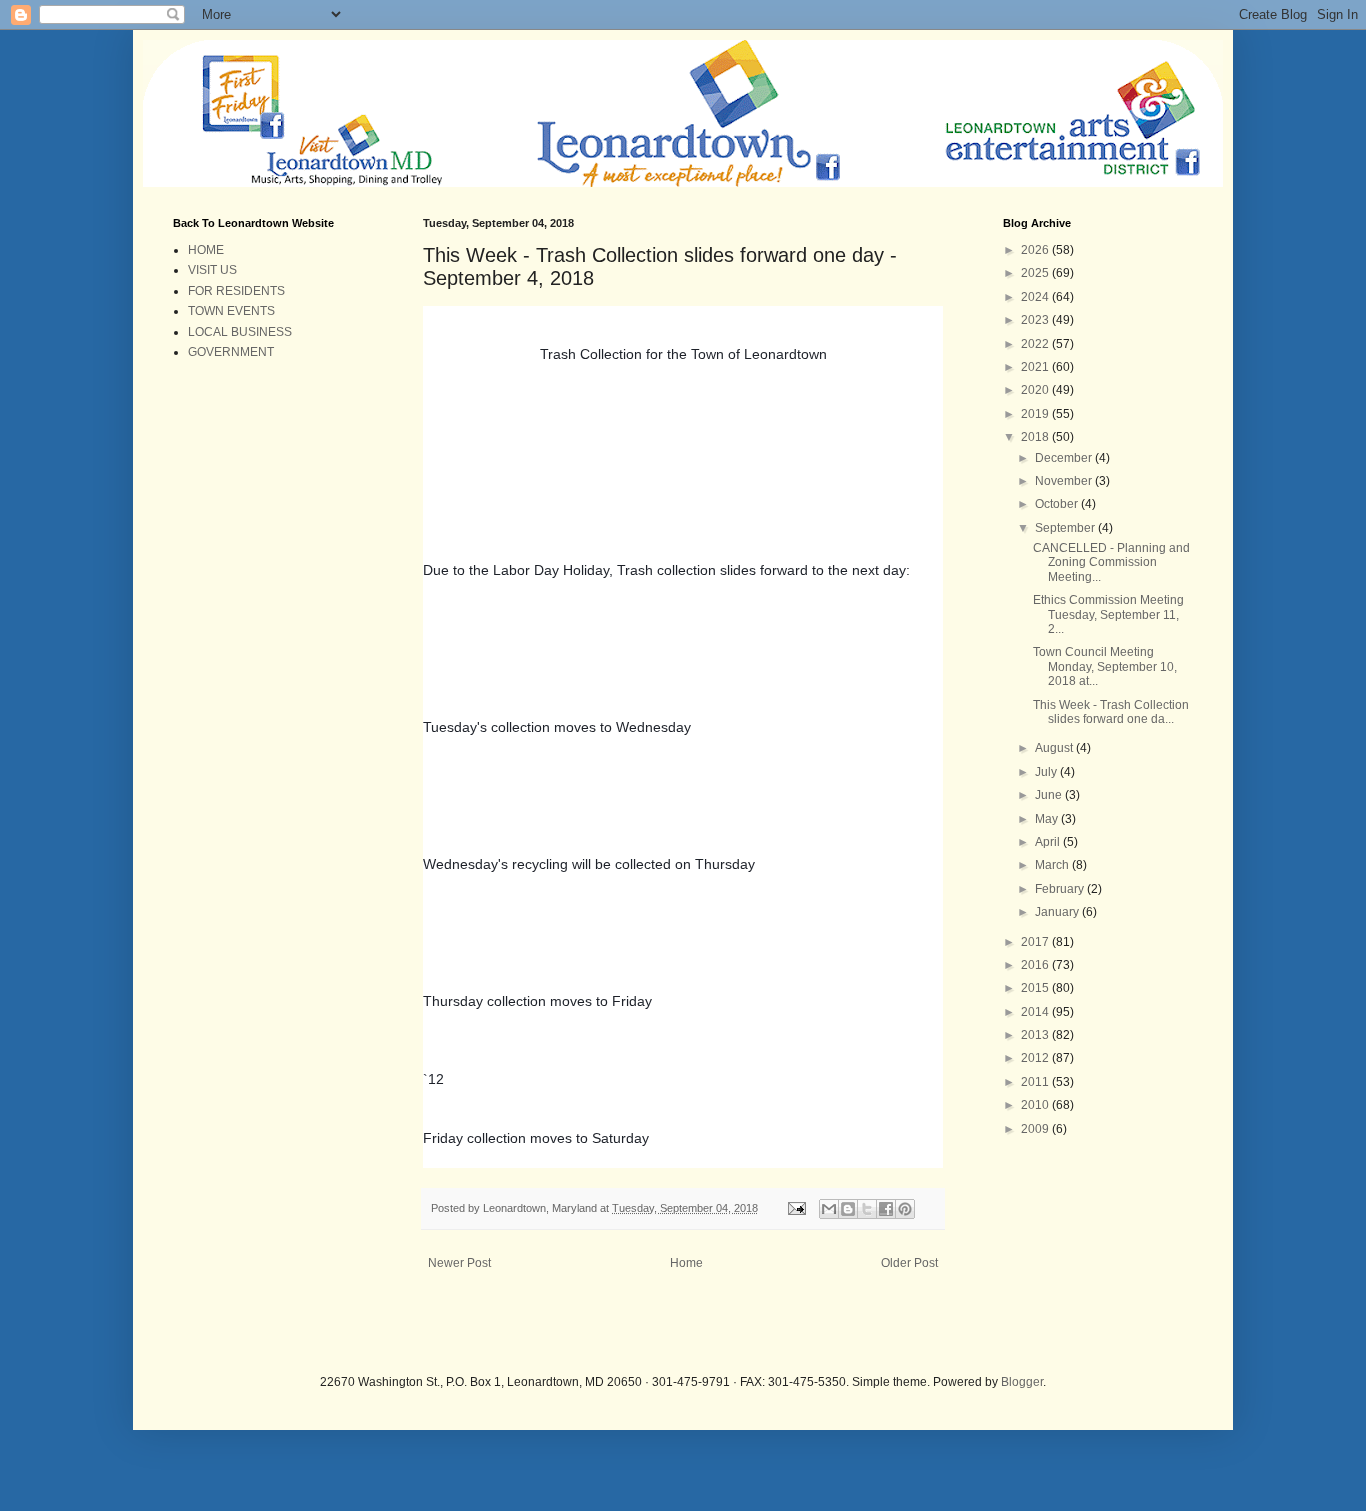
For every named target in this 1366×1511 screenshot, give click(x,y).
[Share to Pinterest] (905, 1209)
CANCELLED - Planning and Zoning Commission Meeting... (1111, 562)
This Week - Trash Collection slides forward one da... (1111, 712)
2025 (1036, 273)
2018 (1036, 437)
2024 (1036, 297)
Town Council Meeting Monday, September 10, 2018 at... (1105, 666)
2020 (1036, 390)
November (1065, 481)
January (1058, 912)
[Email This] (829, 1209)
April (1049, 842)
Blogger (1022, 1382)
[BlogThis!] (848, 1209)
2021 (1036, 367)
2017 (1036, 942)
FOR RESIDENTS (236, 291)
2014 (1036, 1012)
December (1065, 458)
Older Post (909, 1263)
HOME (206, 250)
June (1050, 795)
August (1055, 748)
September (1066, 528)
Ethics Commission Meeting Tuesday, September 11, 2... (1108, 614)
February (1061, 889)
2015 (1036, 988)
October (1058, 504)
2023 (1036, 320)
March (1053, 865)
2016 (1036, 965)
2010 (1036, 1105)
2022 (1036, 344)
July (1047, 772)
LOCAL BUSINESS (240, 332)
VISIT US (212, 270)
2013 (1036, 1035)
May (1048, 819)
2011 (1036, 1082)
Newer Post (459, 1263)
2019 (1036, 414)
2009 (1036, 1129)
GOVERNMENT (231, 352)
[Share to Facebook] (886, 1209)
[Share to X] (867, 1209)
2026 (1036, 250)
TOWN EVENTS (231, 311)
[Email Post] (796, 1208)
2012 (1036, 1058)
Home (686, 1263)
